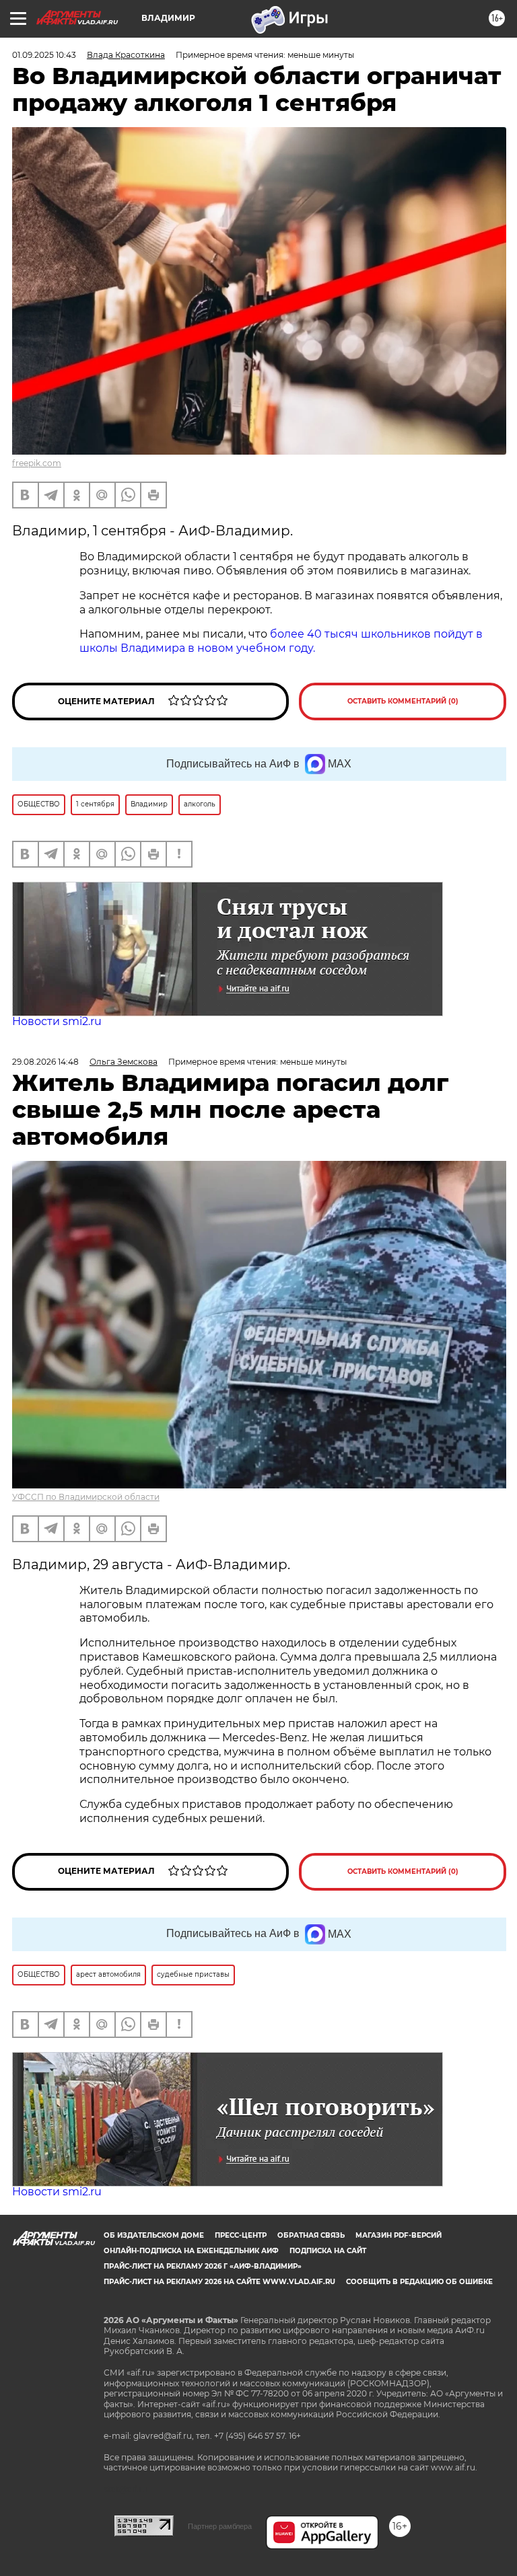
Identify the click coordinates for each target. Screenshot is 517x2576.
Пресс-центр (241, 2235)
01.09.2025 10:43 (44, 55)
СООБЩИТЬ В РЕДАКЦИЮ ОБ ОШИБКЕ (419, 2282)
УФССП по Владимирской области (86, 1497)
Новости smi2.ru (57, 1021)
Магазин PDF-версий (399, 2235)
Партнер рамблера (220, 2526)
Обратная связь (311, 2235)
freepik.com (37, 463)
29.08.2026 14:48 (45, 1062)
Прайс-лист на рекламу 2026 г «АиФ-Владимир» (203, 2266)
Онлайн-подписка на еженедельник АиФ (191, 2251)
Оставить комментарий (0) (403, 701)
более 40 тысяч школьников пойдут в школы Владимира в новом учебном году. (281, 641)
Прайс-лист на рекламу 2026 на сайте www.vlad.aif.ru (219, 2282)
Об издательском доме (154, 2235)
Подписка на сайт (328, 2251)
